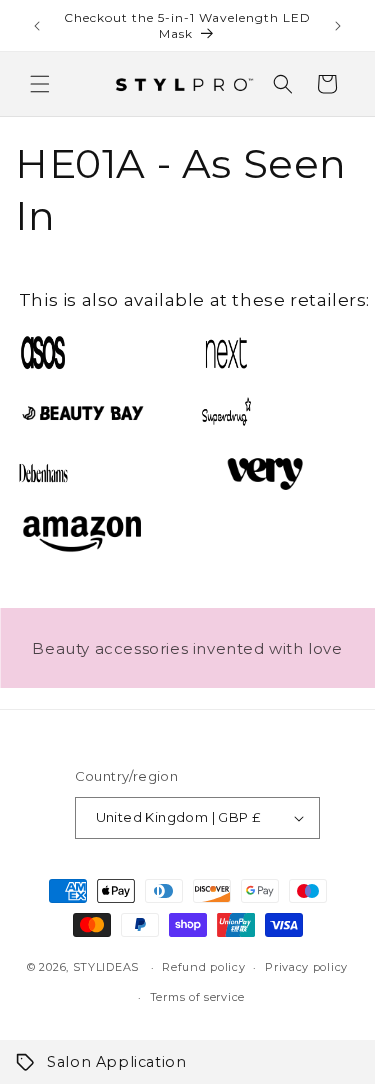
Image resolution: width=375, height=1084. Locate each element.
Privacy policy (306, 967)
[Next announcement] (338, 26)
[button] (40, 84)
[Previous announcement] (37, 26)
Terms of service (197, 997)
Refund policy (203, 967)
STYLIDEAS (106, 967)
